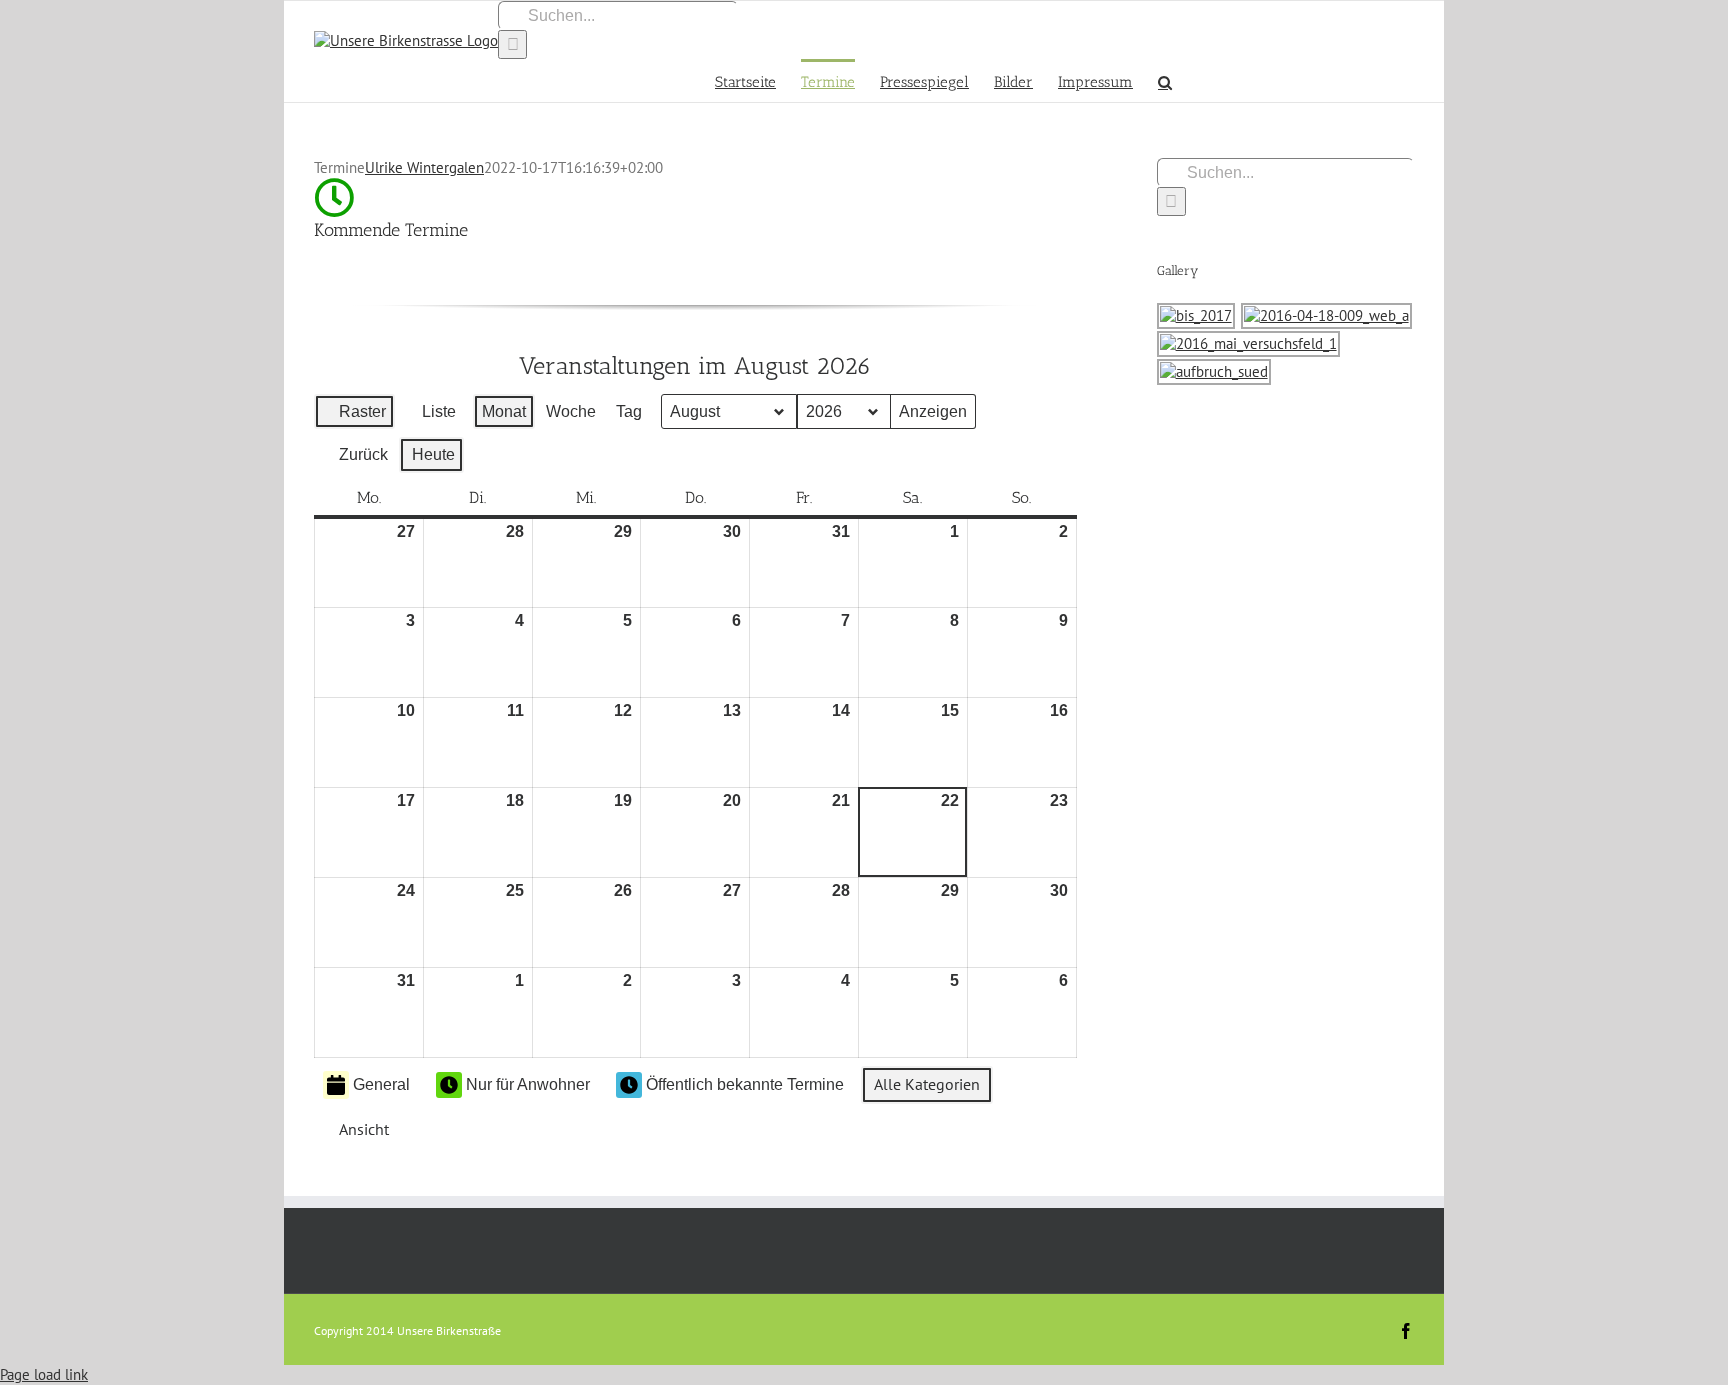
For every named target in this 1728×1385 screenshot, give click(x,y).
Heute (433, 454)
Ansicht (360, 1133)
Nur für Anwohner (528, 1084)
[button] (1165, 80)
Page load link (44, 1374)
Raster (356, 416)
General (381, 1084)
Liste (431, 416)
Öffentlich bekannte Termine (745, 1084)
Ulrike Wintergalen (424, 167)
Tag (629, 411)
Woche (571, 411)
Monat (504, 411)
